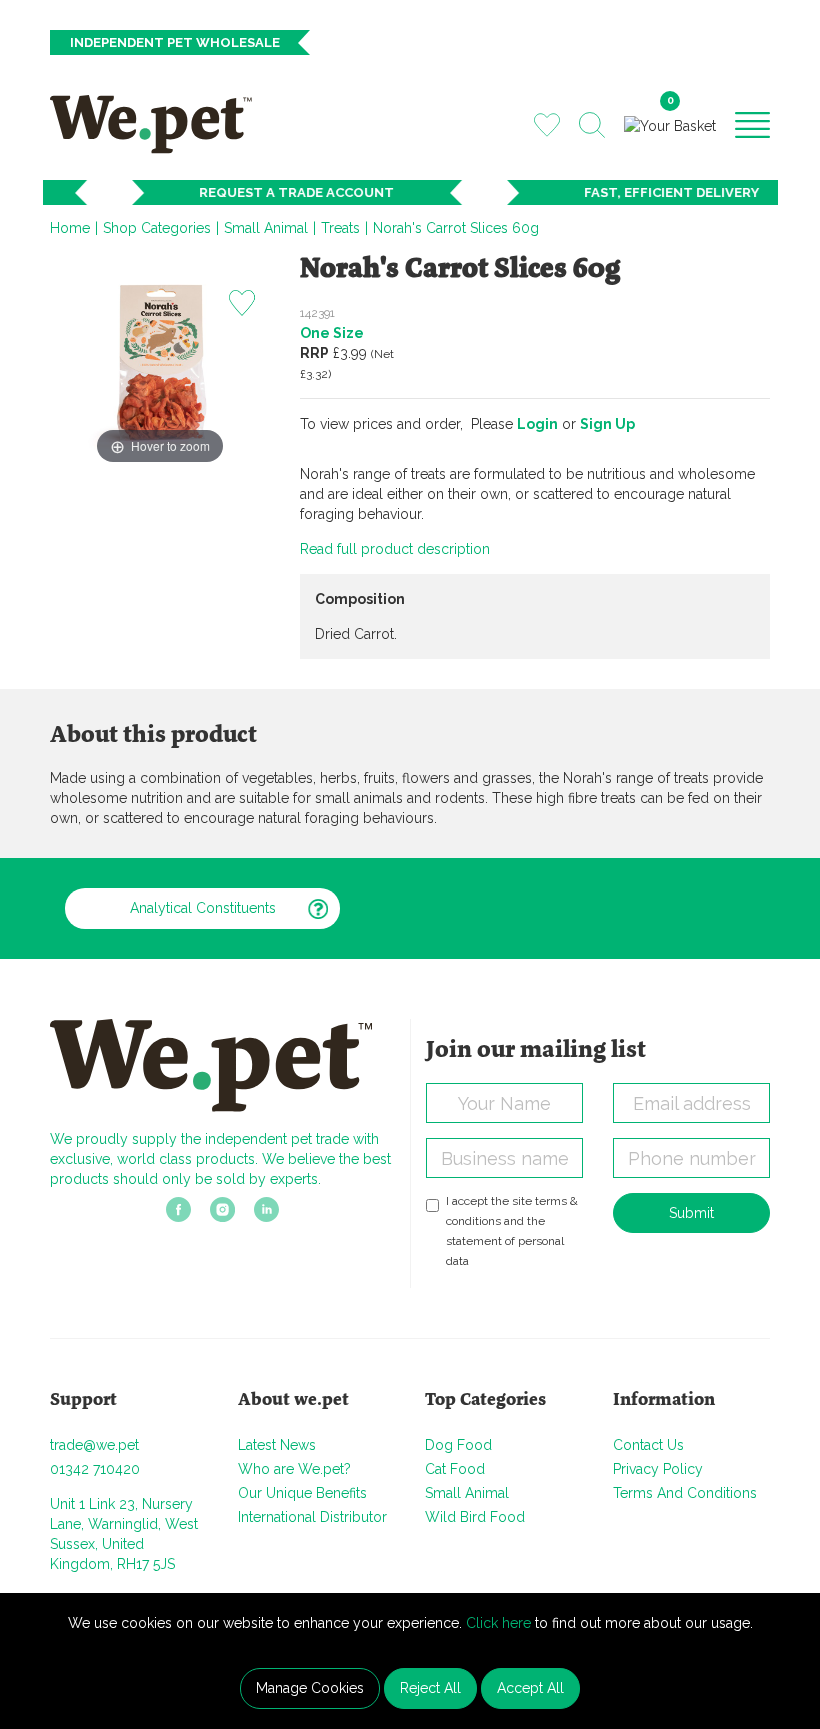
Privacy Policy (658, 1469)
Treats (340, 228)
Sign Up (607, 424)
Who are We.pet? (294, 1469)
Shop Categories (157, 228)
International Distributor (312, 1517)
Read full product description (395, 549)
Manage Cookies (310, 1688)
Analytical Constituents (203, 908)
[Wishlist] (547, 124)
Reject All (430, 1688)
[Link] (178, 1215)
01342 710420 (95, 1469)
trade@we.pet (94, 1445)
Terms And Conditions (685, 1493)
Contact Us (648, 1445)
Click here (498, 1623)
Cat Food (455, 1469)
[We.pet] (158, 124)
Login (537, 424)
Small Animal (266, 228)
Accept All (530, 1688)
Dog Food (458, 1445)
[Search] (592, 125)
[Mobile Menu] (752, 124)
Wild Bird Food (475, 1517)
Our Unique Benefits (302, 1493)
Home (70, 228)
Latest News (277, 1445)
